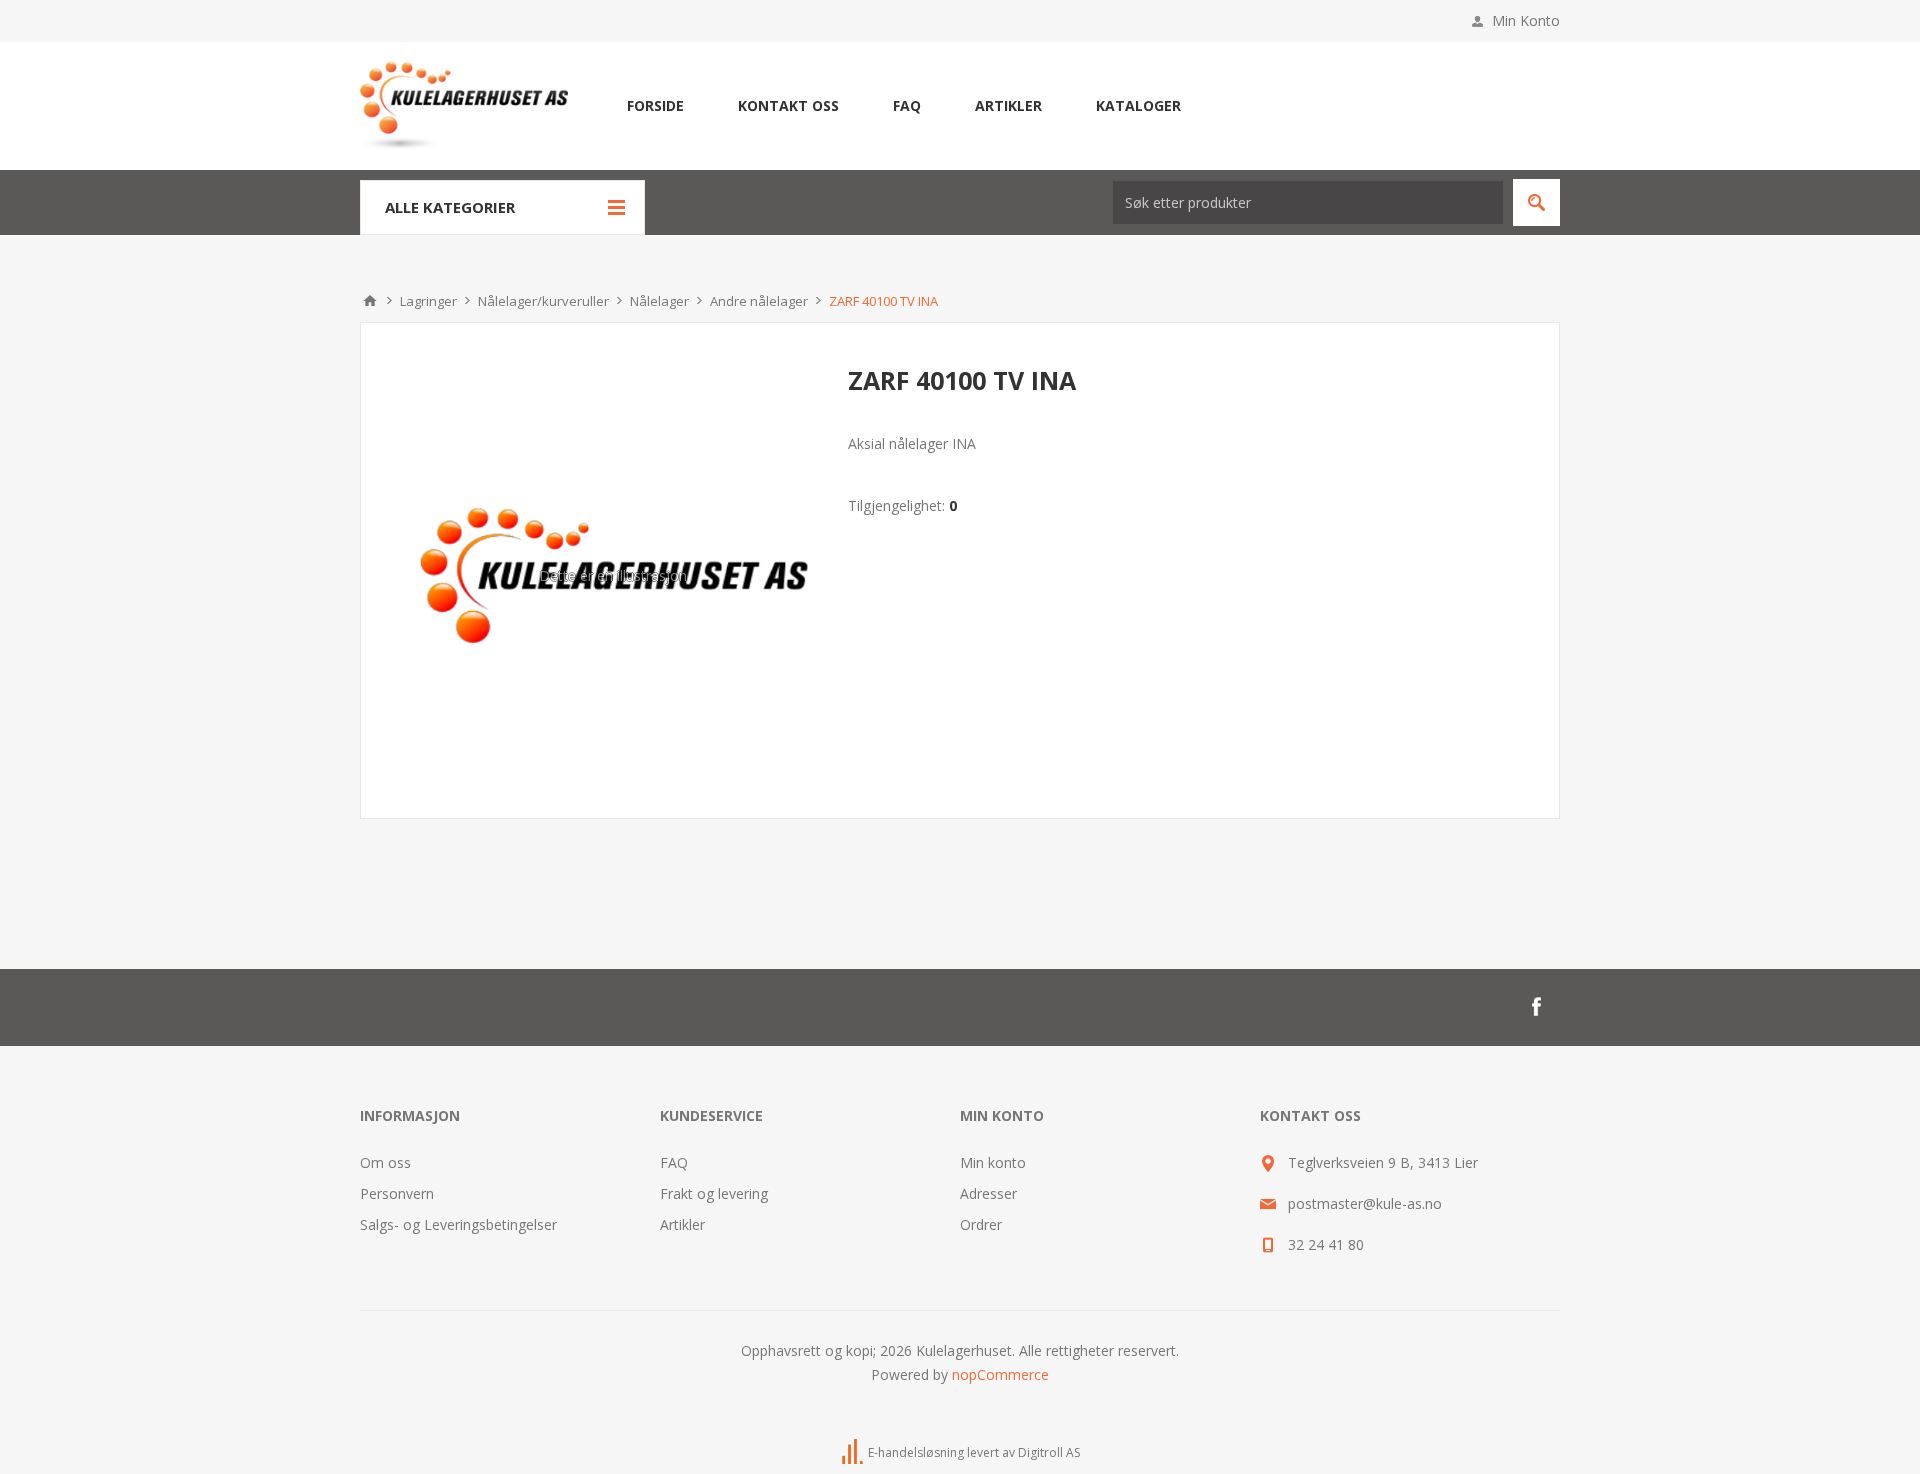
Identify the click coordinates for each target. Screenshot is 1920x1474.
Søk (1536, 202)
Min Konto (1526, 20)
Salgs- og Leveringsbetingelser (458, 1224)
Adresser (988, 1193)
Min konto (993, 1162)
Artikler (682, 1224)
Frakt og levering (714, 1193)
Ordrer (981, 1224)
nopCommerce (1000, 1374)
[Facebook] (1536, 1007)
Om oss (385, 1162)
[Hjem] (370, 301)
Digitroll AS (1049, 1452)
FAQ (674, 1162)
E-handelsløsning (916, 1452)
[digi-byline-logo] (854, 1452)
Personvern (397, 1193)
